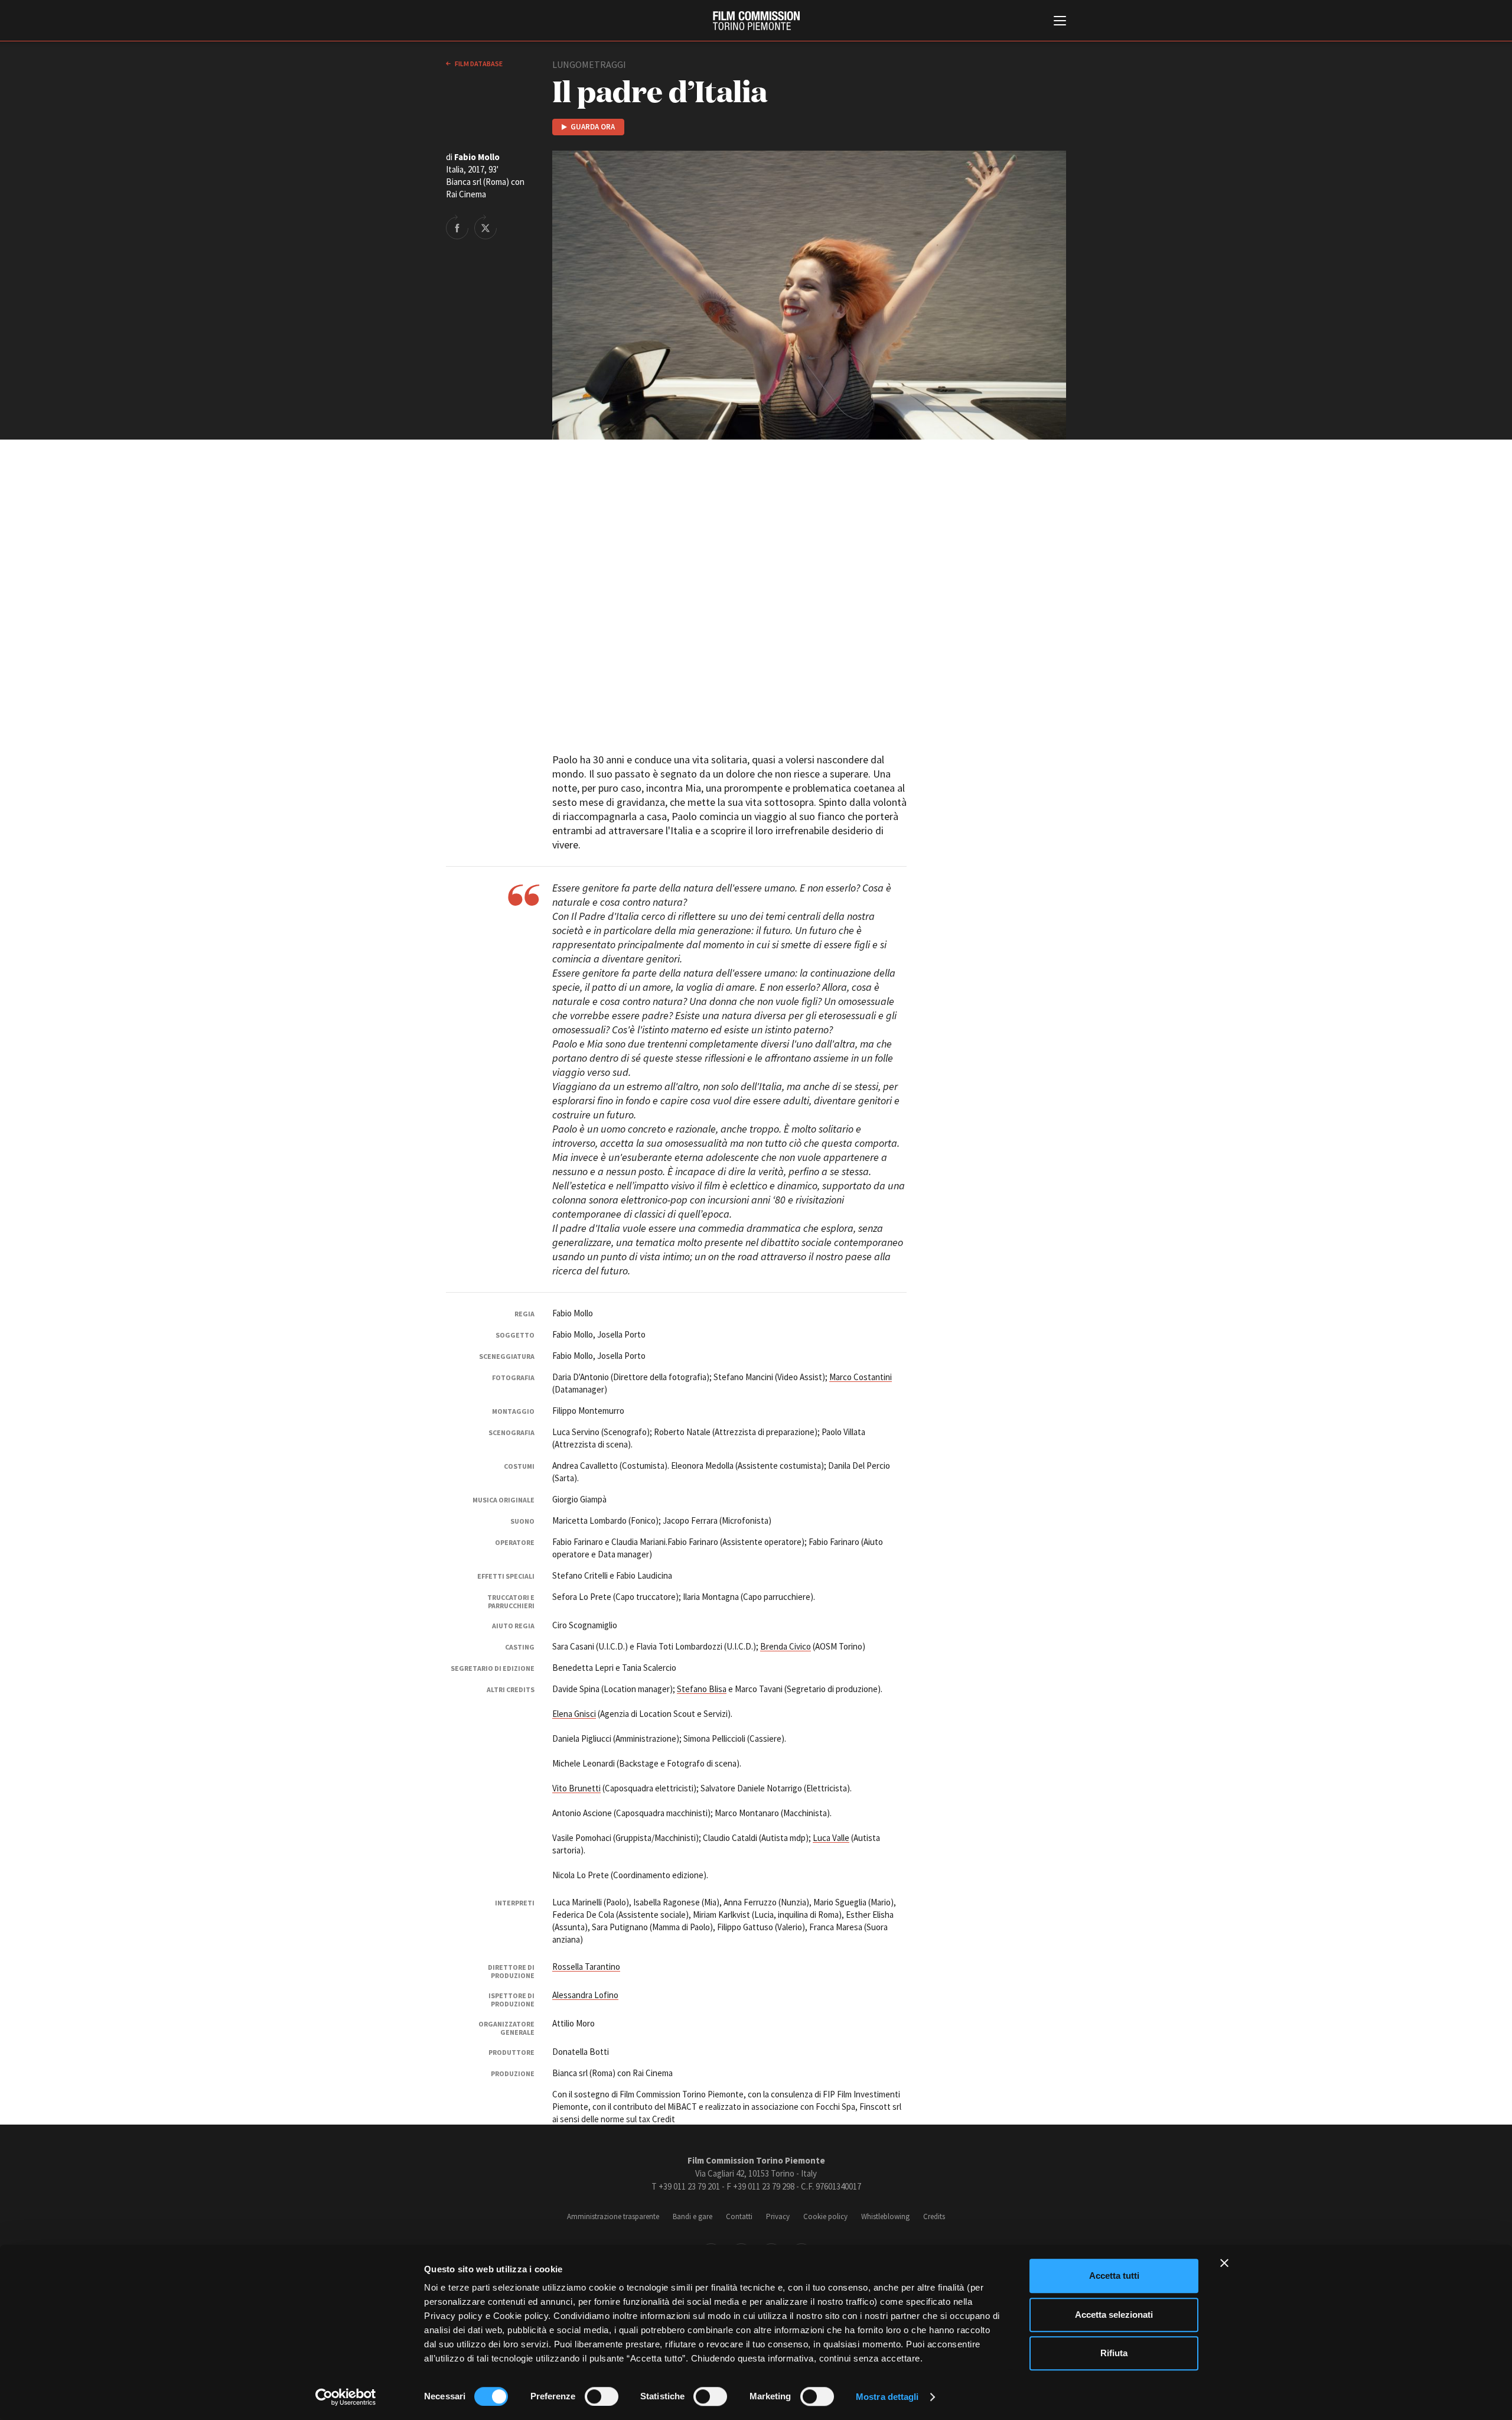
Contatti (739, 2216)
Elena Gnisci (574, 1714)
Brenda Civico (786, 1646)
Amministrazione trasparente (613, 2216)
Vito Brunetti (576, 1788)
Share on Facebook (457, 227)
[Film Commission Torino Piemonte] (756, 21)
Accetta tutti (1114, 2276)
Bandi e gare (693, 2216)
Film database (478, 64)
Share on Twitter (485, 227)
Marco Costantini (861, 1377)
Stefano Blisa (702, 1689)
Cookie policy (825, 2216)
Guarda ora (593, 127)
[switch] (602, 2396)
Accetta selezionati (1114, 2315)
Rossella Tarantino (586, 1967)
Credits (934, 2216)
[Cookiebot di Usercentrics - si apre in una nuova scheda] (346, 2397)
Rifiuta (1114, 2353)
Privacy (778, 2216)
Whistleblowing (885, 2216)
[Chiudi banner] (1224, 2263)
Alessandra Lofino (585, 1995)
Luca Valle (831, 1838)
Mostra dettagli (887, 2397)
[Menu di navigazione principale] (1060, 22)
